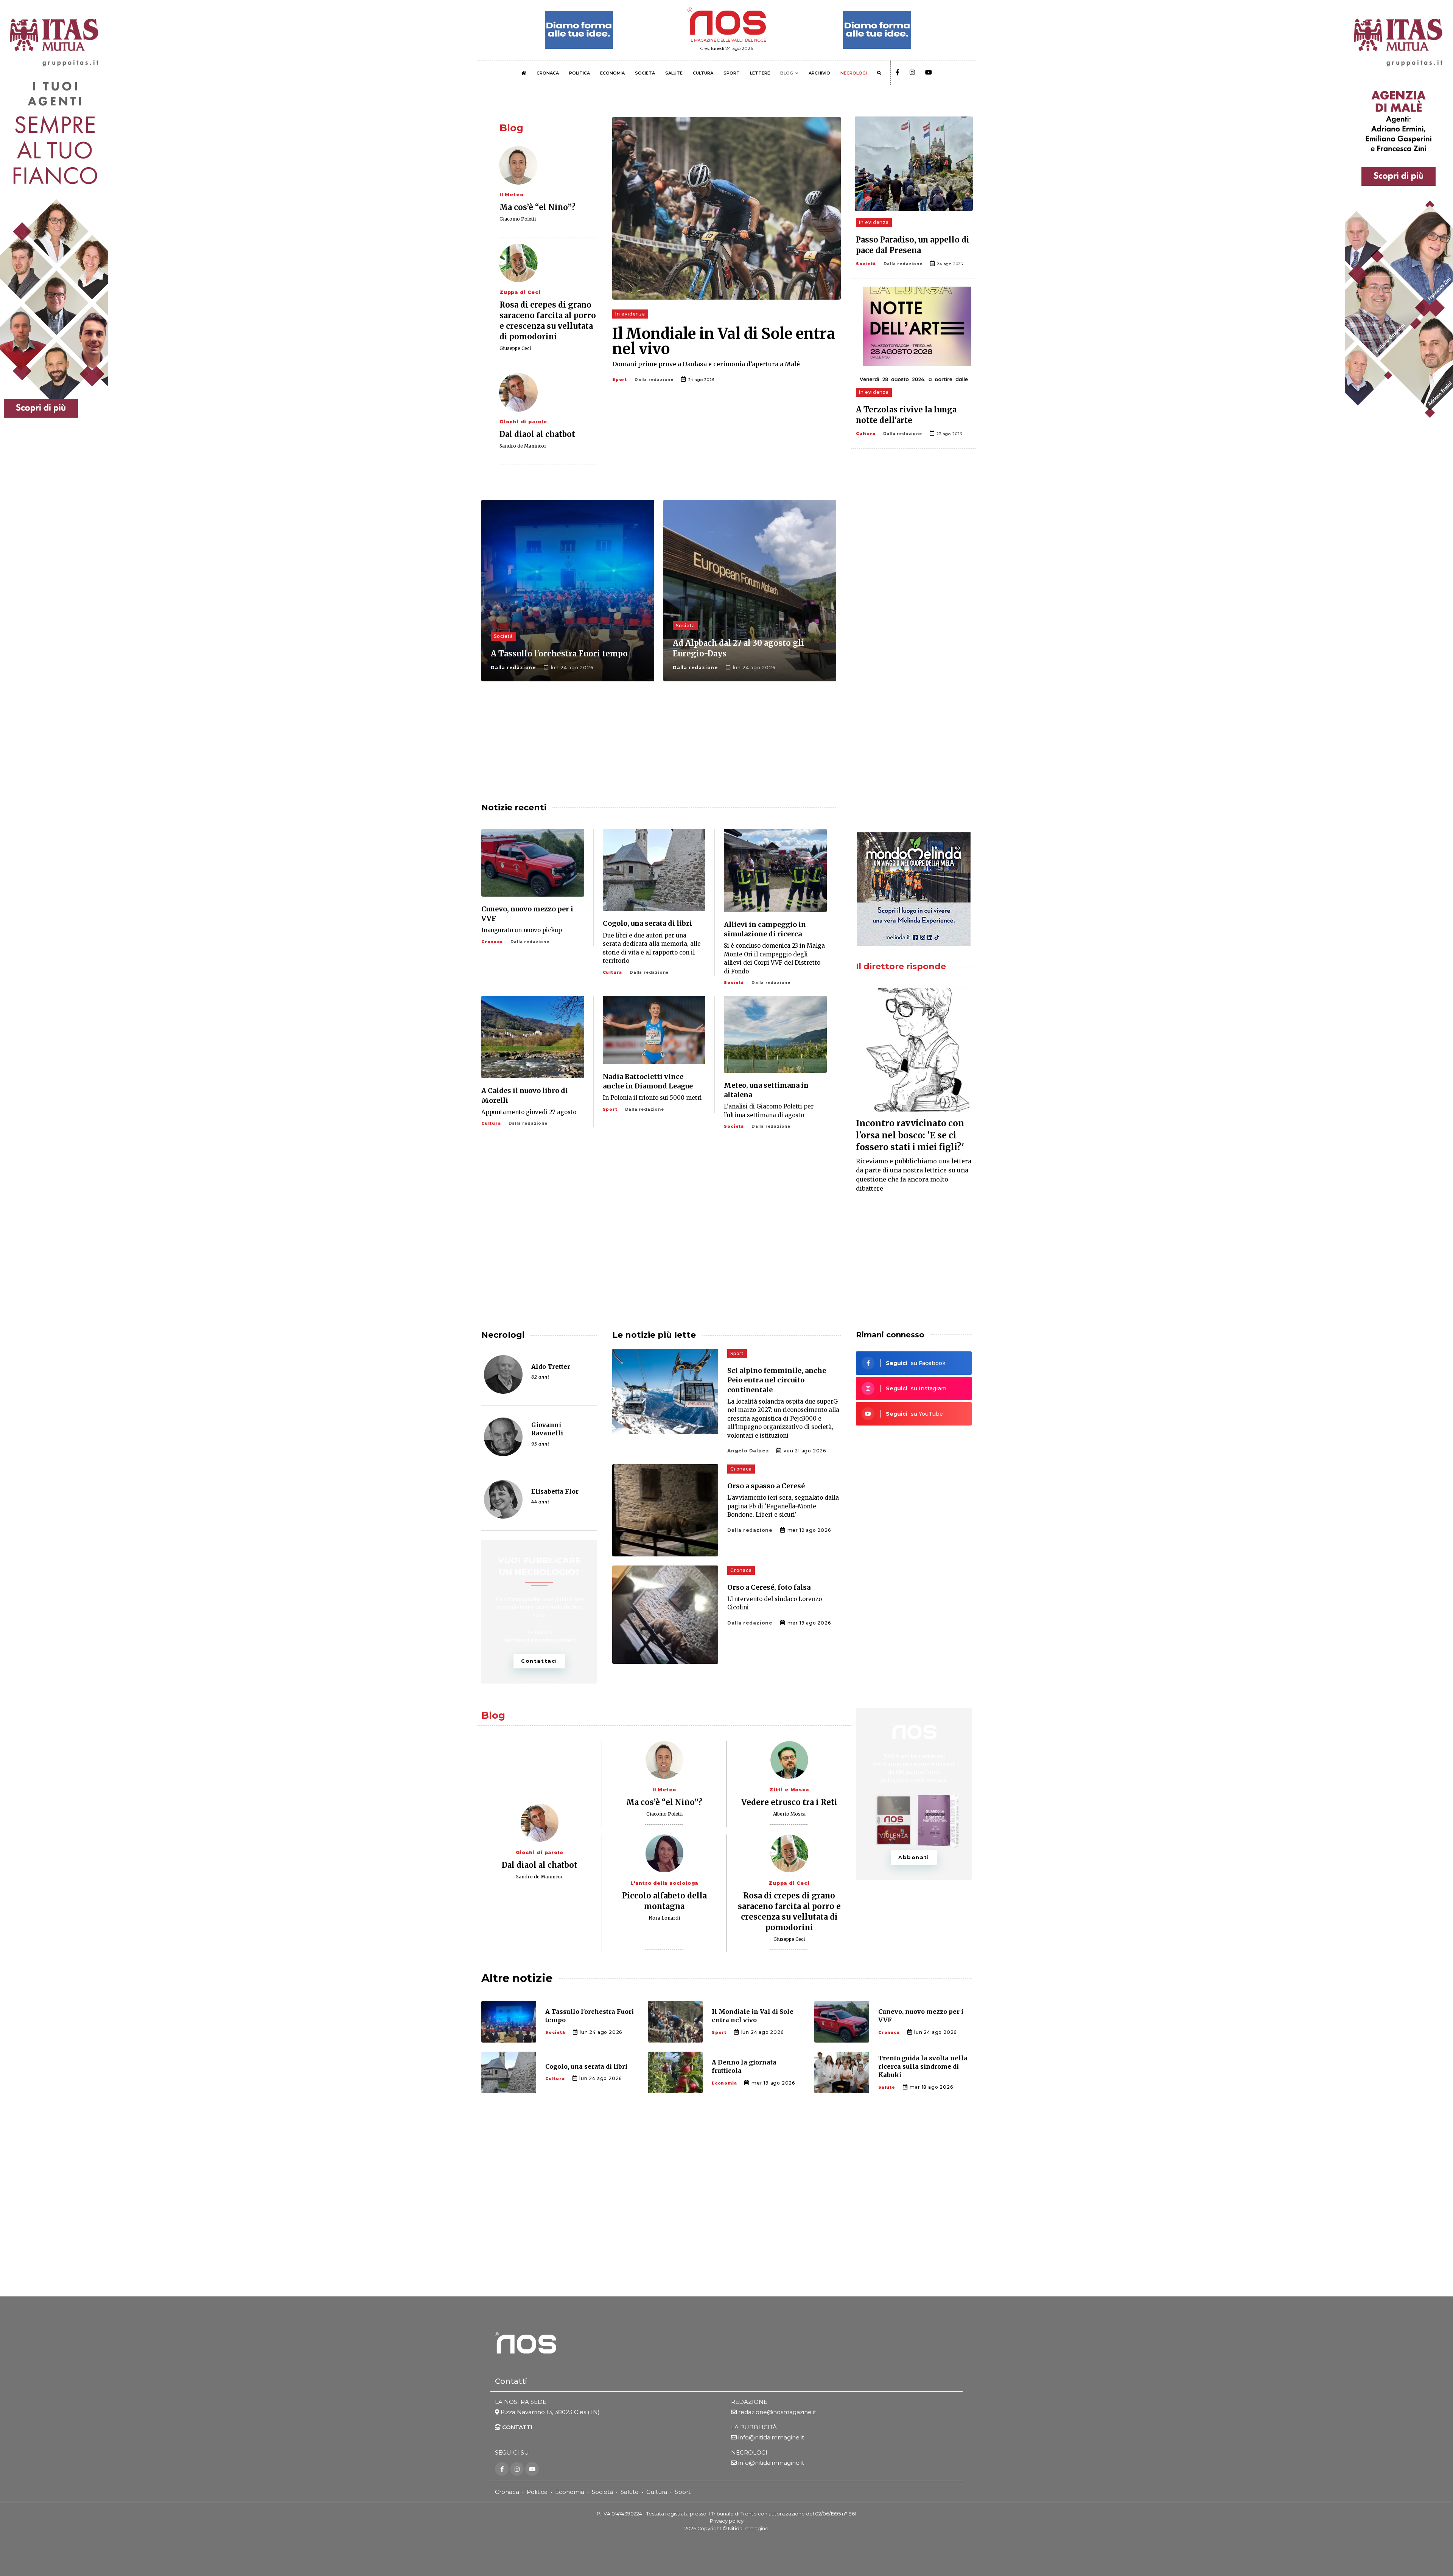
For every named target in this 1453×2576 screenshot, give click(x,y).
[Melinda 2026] (914, 889)
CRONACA (548, 73)
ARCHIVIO (819, 73)
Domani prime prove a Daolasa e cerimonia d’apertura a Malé (706, 364)
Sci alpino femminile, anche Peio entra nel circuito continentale (777, 1380)
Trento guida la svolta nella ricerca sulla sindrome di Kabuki (923, 2067)
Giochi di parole (523, 422)
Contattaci (539, 1661)
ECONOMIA (612, 73)
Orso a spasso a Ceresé (766, 1486)
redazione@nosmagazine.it (777, 2412)
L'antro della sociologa (664, 1883)
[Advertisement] (914, 559)
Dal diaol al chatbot (537, 434)
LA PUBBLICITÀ (754, 2427)
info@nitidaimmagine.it (771, 2437)
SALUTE (674, 73)
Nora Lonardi (664, 1918)
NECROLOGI (854, 73)
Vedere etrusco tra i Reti (789, 1802)
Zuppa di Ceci (520, 292)
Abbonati (914, 1857)
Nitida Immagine (748, 2529)
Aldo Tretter (551, 1367)
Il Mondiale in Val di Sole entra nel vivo (724, 341)
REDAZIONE (749, 2402)
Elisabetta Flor (555, 1491)
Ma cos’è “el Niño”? (537, 207)
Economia (724, 2083)
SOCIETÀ (645, 73)
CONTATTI (516, 2427)
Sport (620, 380)
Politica (537, 2492)
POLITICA (579, 73)
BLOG (787, 73)
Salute (887, 2087)
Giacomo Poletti (518, 219)
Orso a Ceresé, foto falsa (769, 1587)
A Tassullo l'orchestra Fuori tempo (559, 654)
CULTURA (703, 73)
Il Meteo (511, 195)
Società (866, 264)
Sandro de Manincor (523, 446)
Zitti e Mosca (789, 1790)
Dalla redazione (654, 380)
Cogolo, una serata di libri (647, 923)
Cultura (866, 434)
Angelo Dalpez (748, 1451)
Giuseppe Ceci (515, 348)
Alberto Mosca (789, 1814)
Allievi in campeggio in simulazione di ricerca (765, 929)
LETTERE (760, 73)
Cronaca (492, 942)
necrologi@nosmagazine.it (539, 1640)
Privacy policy (727, 2521)
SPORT (732, 73)
